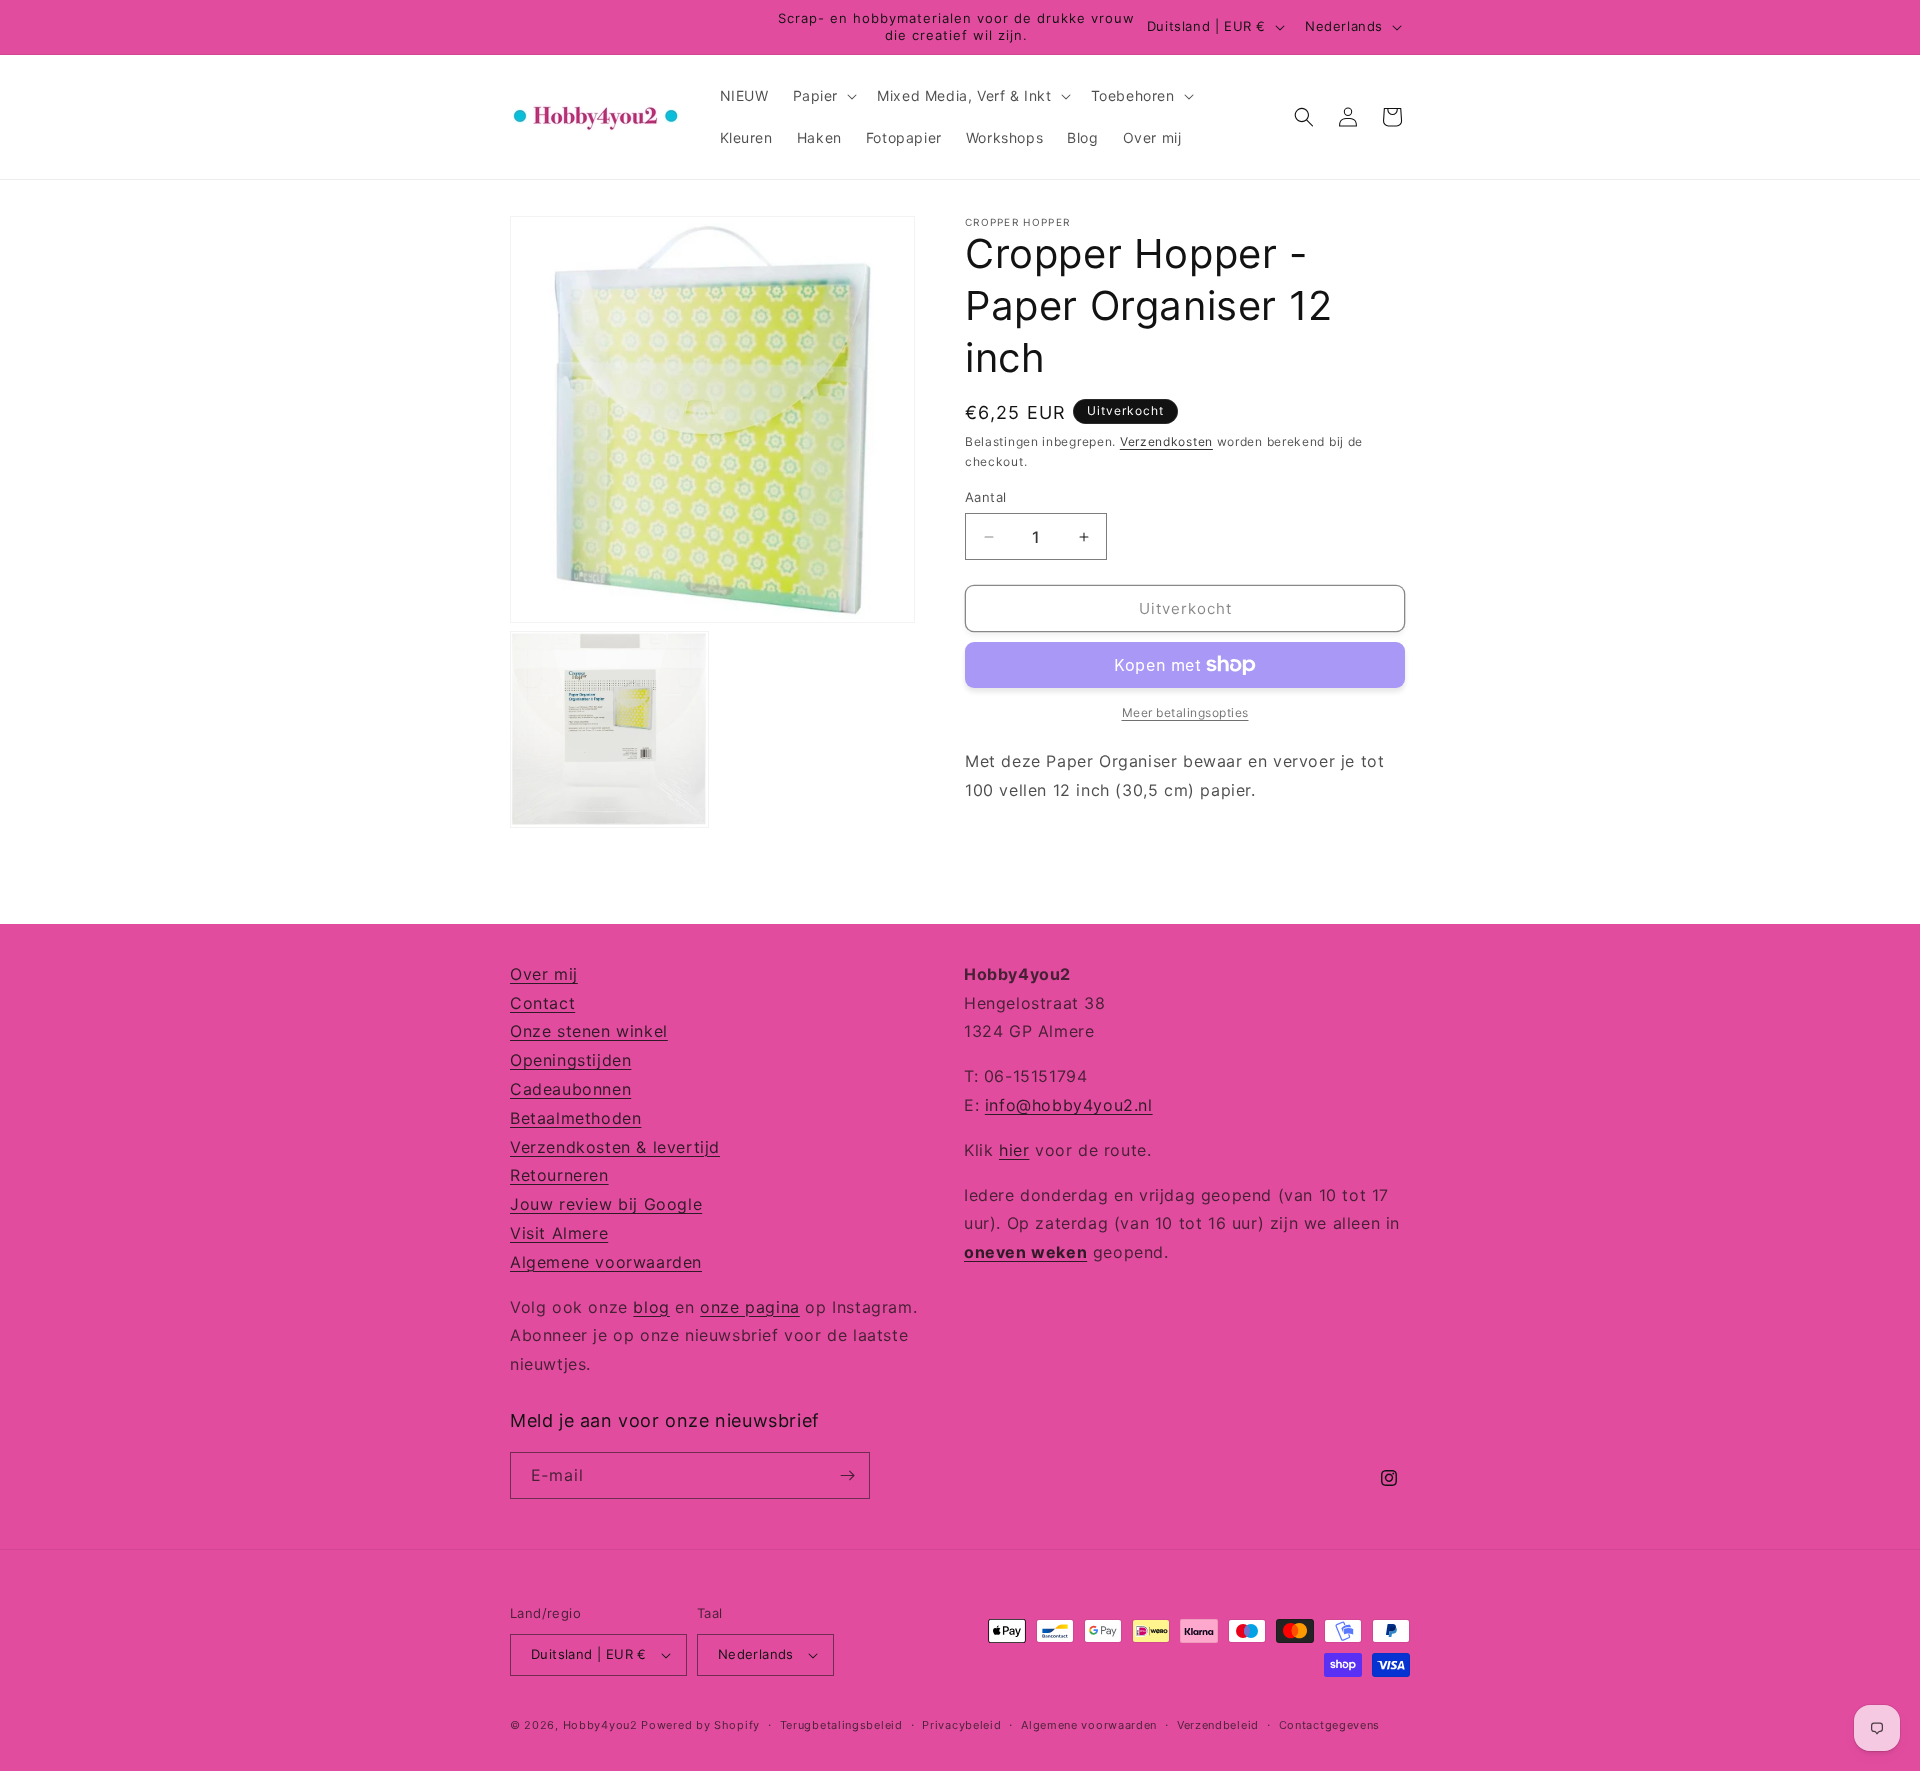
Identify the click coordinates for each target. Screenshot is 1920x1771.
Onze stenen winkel (589, 1031)
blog (651, 1307)
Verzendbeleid (1218, 1725)
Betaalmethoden (575, 1118)
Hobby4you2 (600, 1725)
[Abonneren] (847, 1475)
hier (1014, 1150)
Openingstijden (570, 1060)
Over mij (544, 974)
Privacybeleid (961, 1725)
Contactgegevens (1330, 1725)
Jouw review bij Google (606, 1204)
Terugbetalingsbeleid (841, 1725)
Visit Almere (559, 1233)
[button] (823, 96)
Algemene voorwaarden (606, 1262)
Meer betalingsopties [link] (1185, 712)
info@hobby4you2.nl (1069, 1105)
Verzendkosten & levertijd (615, 1147)
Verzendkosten (1166, 441)
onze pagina (750, 1307)
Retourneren (559, 1175)
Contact (542, 1003)
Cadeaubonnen (570, 1089)
